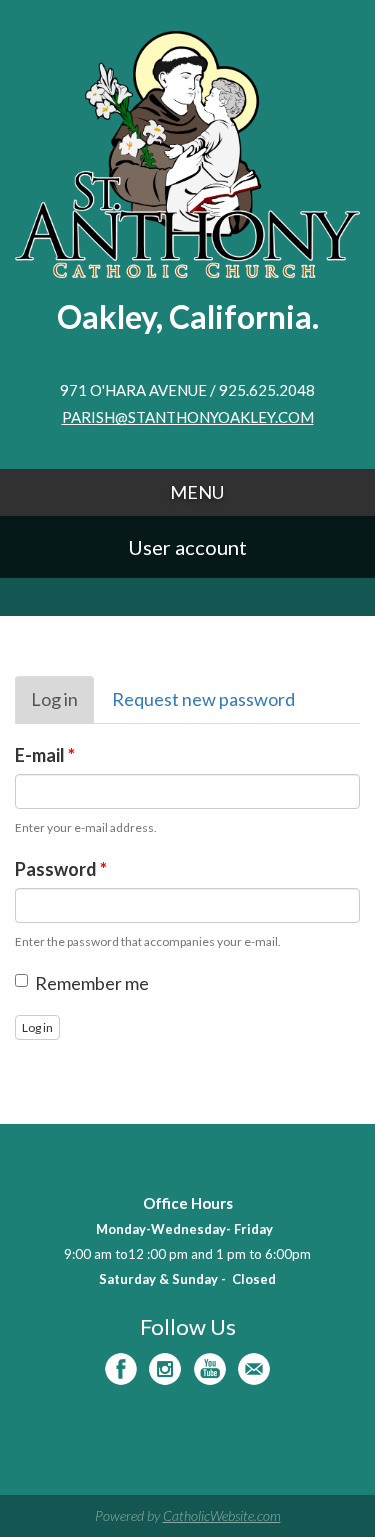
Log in (62, 706)
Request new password (203, 699)
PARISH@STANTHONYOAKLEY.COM (188, 417)
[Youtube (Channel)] (210, 1369)
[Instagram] (165, 1369)
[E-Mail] (254, 1369)
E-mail (45, 755)
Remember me (92, 983)
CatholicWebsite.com (222, 1515)
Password (61, 869)
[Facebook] (121, 1369)
